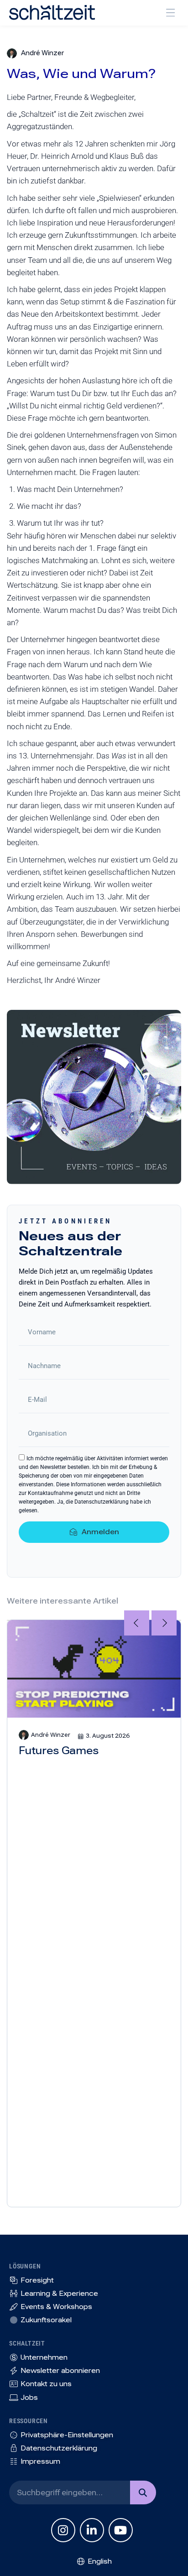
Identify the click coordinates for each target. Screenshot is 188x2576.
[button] (170, 13)
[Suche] (143, 2492)
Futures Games (59, 1751)
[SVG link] (52, 13)
